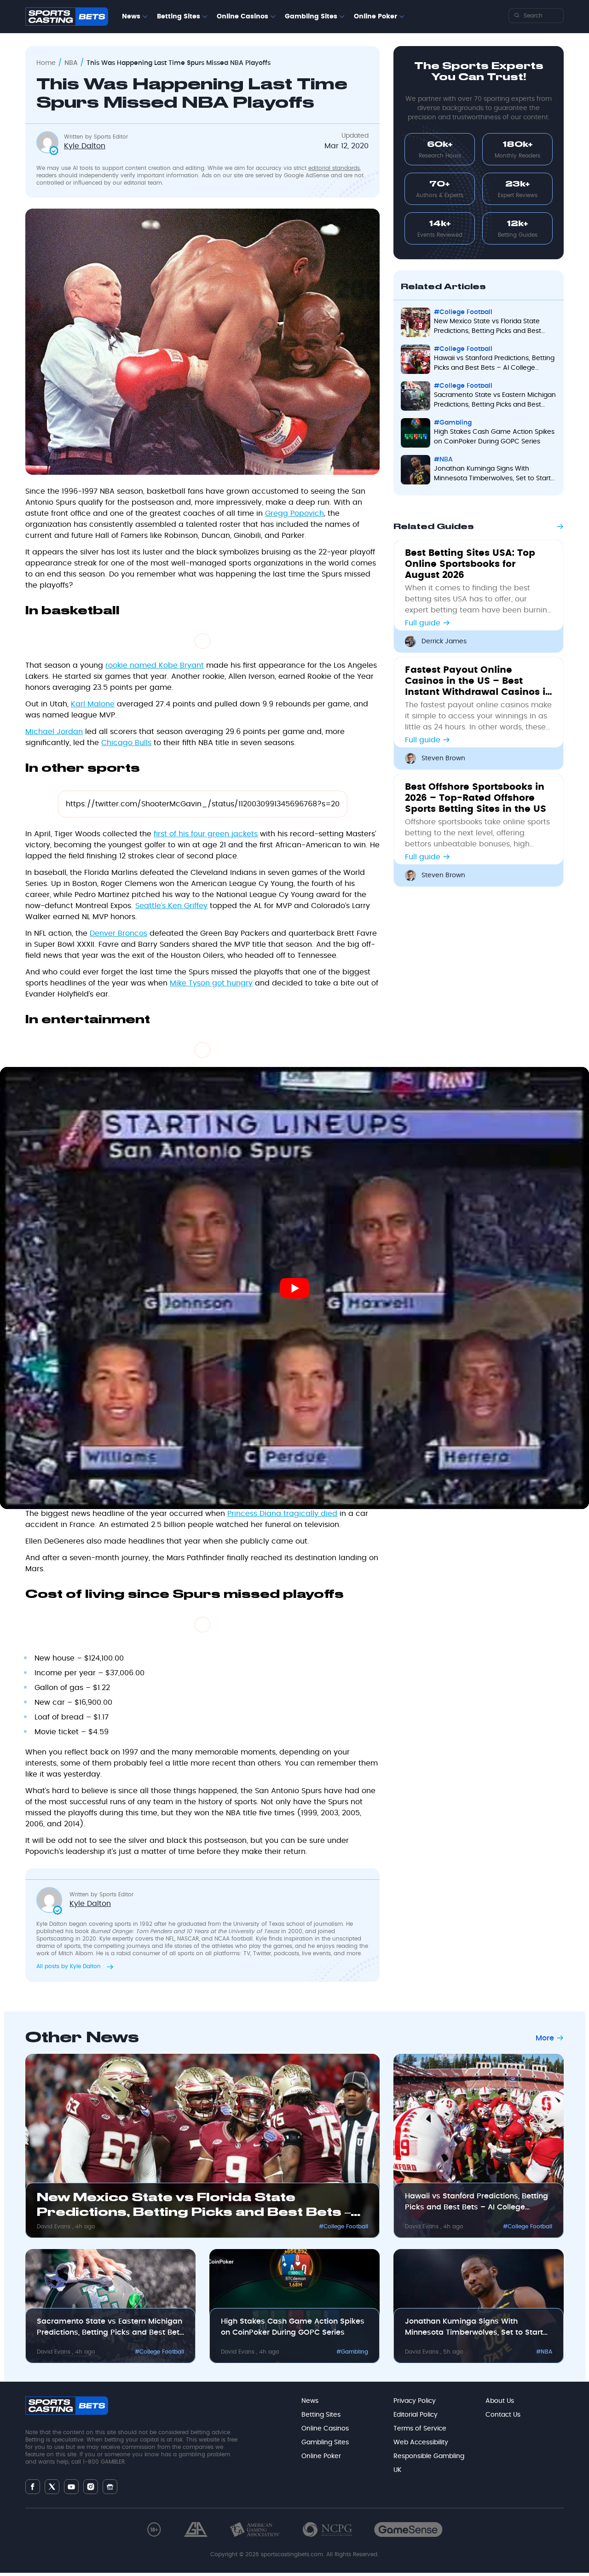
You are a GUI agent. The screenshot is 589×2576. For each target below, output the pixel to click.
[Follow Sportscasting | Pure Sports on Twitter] (52, 2487)
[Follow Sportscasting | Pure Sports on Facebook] (33, 2487)
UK (397, 2470)
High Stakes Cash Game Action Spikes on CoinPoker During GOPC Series (293, 2327)
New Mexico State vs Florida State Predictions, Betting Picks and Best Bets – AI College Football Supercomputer (194, 2207)
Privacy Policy (415, 2401)
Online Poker (375, 17)
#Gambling (352, 2352)
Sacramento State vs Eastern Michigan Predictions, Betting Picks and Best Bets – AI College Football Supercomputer (110, 2328)
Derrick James (444, 641)
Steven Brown (443, 758)
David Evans (55, 2226)
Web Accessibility (421, 2442)
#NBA (544, 2352)
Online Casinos (243, 17)
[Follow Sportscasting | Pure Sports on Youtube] (71, 2486)
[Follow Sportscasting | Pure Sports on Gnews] (110, 2486)
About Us (500, 2401)
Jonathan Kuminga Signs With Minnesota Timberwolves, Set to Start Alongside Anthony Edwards (474, 2328)
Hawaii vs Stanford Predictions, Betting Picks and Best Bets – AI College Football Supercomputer (476, 2203)
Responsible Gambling (429, 2456)
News (131, 17)
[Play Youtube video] (294, 1288)
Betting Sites (179, 17)
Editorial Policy (416, 2415)
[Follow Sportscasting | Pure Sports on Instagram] (91, 2487)
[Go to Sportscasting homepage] (67, 17)
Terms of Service (420, 2429)
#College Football (344, 2226)
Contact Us (503, 2415)
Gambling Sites (311, 17)
